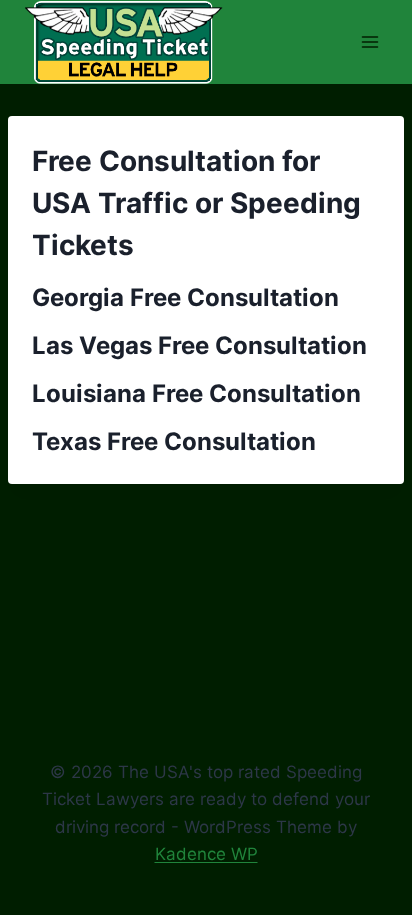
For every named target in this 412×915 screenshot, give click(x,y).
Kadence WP (206, 854)
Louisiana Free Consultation (196, 393)
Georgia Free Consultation (185, 297)
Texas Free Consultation (174, 441)
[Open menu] (369, 41)
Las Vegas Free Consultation (199, 345)
